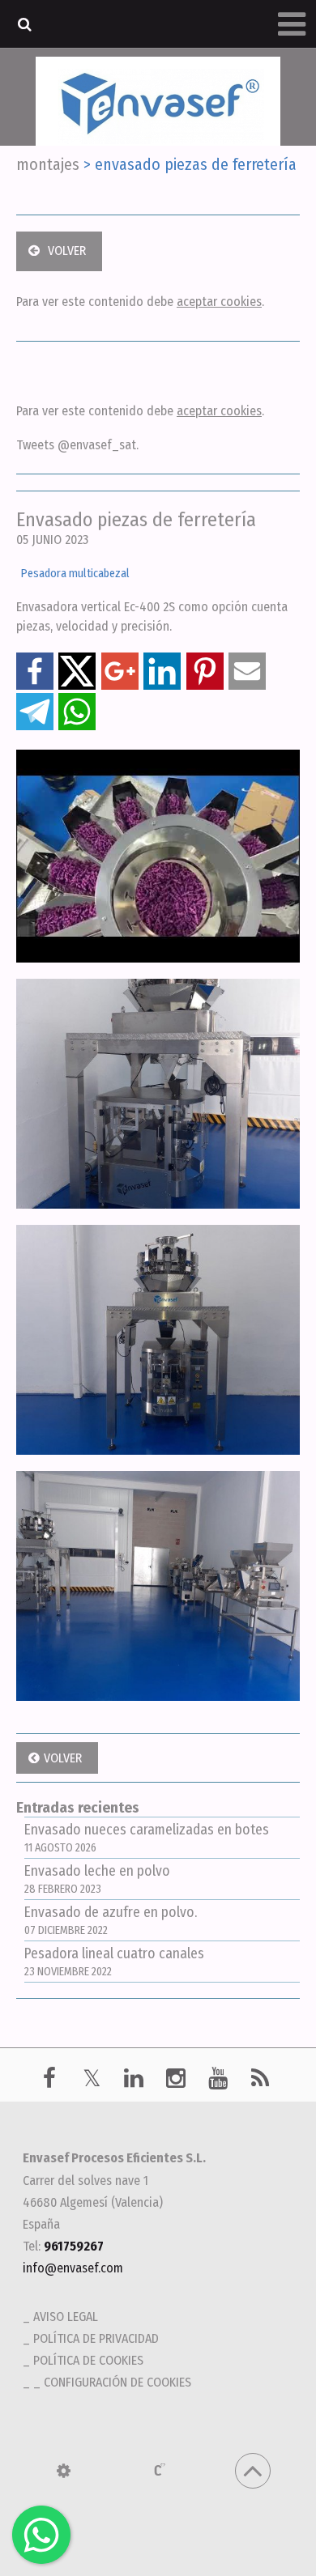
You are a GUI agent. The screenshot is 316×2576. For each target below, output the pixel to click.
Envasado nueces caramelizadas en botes (147, 1838)
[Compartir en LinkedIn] (162, 671)
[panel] (64, 2471)
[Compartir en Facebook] (35, 671)
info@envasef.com (73, 2268)
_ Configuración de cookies (112, 2382)
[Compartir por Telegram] (35, 712)
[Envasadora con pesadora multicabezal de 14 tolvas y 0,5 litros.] (158, 1094)
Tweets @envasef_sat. (77, 445)
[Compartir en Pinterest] (205, 671)
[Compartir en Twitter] (77, 671)
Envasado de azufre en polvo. (111, 1921)
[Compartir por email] (247, 671)
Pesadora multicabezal (75, 574)
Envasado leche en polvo (97, 1879)
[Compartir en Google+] (120, 671)
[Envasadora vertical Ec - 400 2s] (158, 1340)
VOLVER (67, 251)
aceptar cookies (219, 302)
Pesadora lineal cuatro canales (114, 1962)
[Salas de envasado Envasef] (158, 1586)
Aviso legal (66, 2317)
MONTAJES (48, 164)
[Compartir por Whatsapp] (77, 712)
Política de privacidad (96, 2338)
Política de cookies (88, 2360)
